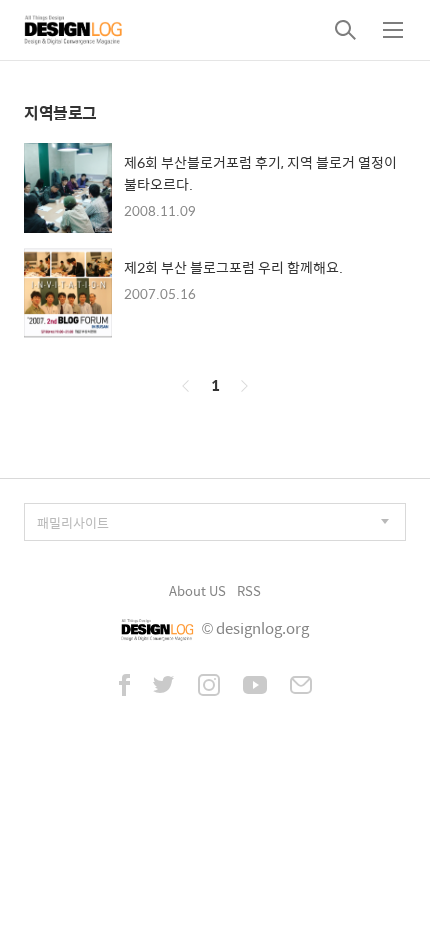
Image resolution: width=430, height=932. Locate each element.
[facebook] (124, 687)
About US (197, 590)
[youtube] (255, 687)
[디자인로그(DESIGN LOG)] (74, 30)
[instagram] (209, 687)
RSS (249, 590)
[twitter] (164, 687)
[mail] (301, 687)
